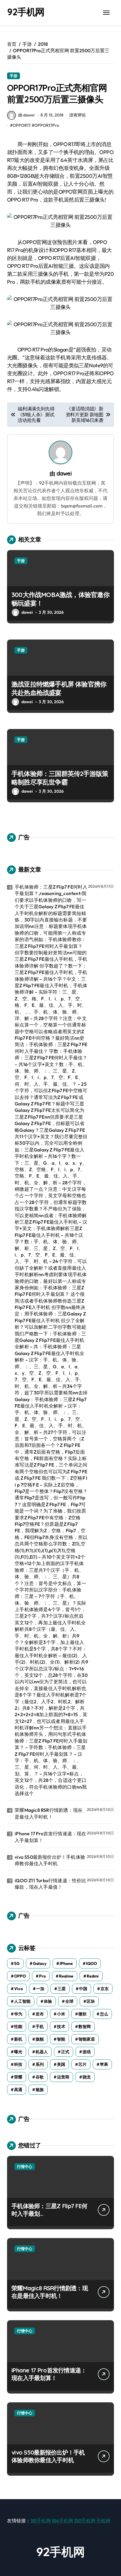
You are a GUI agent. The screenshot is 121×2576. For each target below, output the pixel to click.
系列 (40, 2064)
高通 (18, 2090)
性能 (18, 2027)
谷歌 (40, 2077)
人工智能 (22, 2001)
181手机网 (41, 2521)
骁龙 (87, 2077)
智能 (61, 2039)
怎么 (104, 2014)
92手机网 (26, 12)
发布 (40, 2014)
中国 (83, 1989)
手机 (40, 2027)
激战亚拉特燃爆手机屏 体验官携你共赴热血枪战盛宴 (59, 688)
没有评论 (78, 115)
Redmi (93, 1976)
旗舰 (40, 2039)
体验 (48, 2001)
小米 (61, 2014)
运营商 (63, 2077)
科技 (18, 2064)
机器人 (42, 2052)
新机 (18, 2039)
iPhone (66, 1963)
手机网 (103, 2521)
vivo (19, 1989)
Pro (42, 1976)
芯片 (83, 2064)
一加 (40, 1989)
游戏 (87, 2052)
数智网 (85, 2027)
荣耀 (18, 2077)
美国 (61, 2064)
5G (17, 1963)
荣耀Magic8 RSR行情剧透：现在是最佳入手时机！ (49, 1813)
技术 (61, 2027)
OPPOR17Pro (47, 125)
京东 (105, 1989)
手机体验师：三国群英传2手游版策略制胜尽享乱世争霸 (60, 778)
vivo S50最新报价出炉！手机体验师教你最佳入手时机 (50, 1860)
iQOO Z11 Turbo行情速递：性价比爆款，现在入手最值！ (50, 1884)
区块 (91, 2001)
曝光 (18, 2052)
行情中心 (25, 2166)
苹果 (104, 2064)
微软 (83, 2014)
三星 (62, 1989)
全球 (69, 2001)
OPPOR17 (22, 125)
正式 (65, 2052)
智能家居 (87, 2039)
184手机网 (62, 2521)
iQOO (91, 1963)
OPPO (20, 1976)
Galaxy (40, 1963)
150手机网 (85, 2521)
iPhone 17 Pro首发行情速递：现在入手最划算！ (50, 1837)
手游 (14, 76)
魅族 (40, 2090)
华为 (18, 2014)
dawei (64, 473)
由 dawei (26, 115)
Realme (66, 1976)
